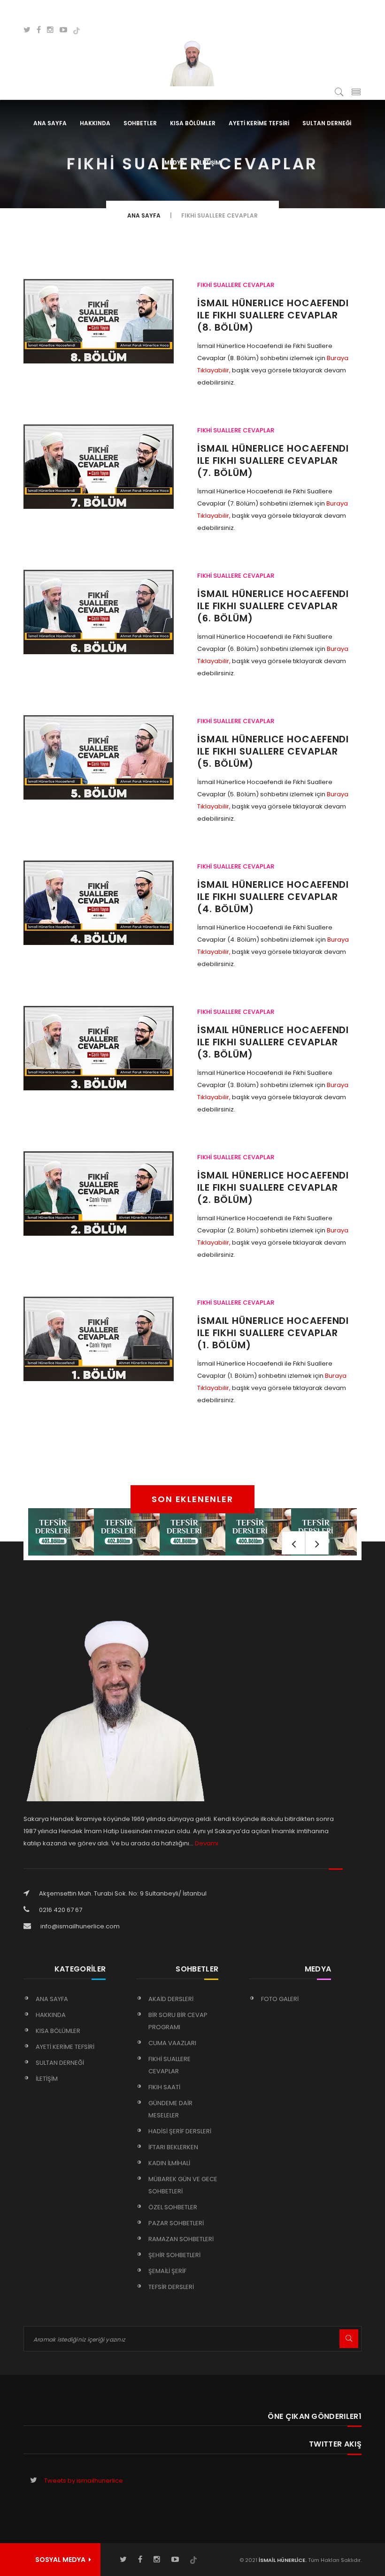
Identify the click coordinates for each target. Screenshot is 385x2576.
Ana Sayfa (50, 123)
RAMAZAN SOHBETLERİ (181, 2239)
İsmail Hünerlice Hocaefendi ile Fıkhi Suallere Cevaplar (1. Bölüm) (273, 1333)
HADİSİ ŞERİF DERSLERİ (180, 2131)
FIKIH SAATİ (164, 2087)
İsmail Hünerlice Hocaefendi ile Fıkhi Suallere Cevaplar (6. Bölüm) (273, 606)
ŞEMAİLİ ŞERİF (167, 2271)
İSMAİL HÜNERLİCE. (282, 2560)
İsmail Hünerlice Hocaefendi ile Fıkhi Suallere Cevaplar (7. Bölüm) (273, 461)
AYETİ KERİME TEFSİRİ (259, 123)
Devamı (207, 1843)
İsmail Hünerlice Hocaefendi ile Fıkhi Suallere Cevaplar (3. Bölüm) (273, 1042)
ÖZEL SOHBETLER (173, 2207)
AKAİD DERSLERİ (171, 1999)
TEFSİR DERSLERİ (171, 2287)
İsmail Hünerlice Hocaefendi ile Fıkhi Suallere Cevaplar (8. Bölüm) (273, 315)
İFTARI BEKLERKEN (173, 2147)
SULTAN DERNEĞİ (327, 123)
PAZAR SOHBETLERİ (176, 2223)
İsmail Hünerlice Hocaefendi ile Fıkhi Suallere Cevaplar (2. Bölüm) (273, 1187)
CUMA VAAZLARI (172, 2043)
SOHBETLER (140, 123)
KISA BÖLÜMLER (193, 123)
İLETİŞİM (209, 162)
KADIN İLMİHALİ (169, 2163)
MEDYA (175, 162)
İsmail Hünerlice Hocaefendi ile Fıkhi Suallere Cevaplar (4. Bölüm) (273, 897)
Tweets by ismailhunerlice (84, 2481)
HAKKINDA (95, 123)
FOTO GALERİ (280, 1999)
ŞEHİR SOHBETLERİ (174, 2255)
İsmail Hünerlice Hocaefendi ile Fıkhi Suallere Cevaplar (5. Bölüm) (273, 751)
